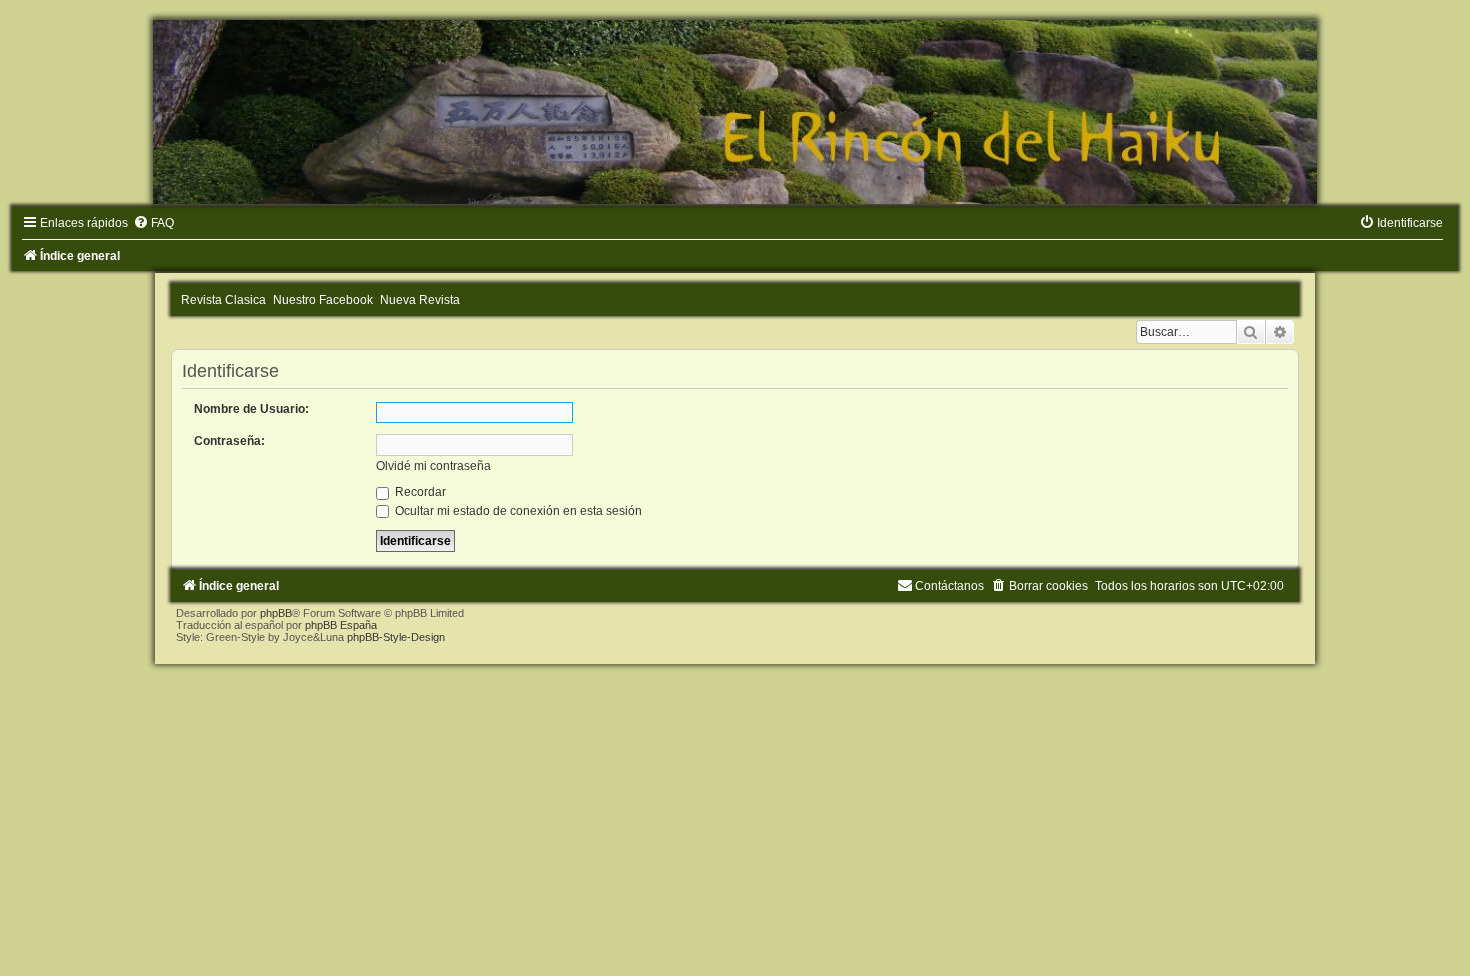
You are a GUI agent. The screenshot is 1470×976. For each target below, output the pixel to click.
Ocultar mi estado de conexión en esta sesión (517, 511)
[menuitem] (153, 223)
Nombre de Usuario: (251, 409)
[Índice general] (735, 112)
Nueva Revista (420, 300)
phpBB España (341, 625)
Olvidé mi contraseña (433, 466)
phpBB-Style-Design (396, 637)
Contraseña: (229, 441)
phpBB (276, 613)
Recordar (419, 492)
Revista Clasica (223, 300)
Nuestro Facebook (323, 300)
